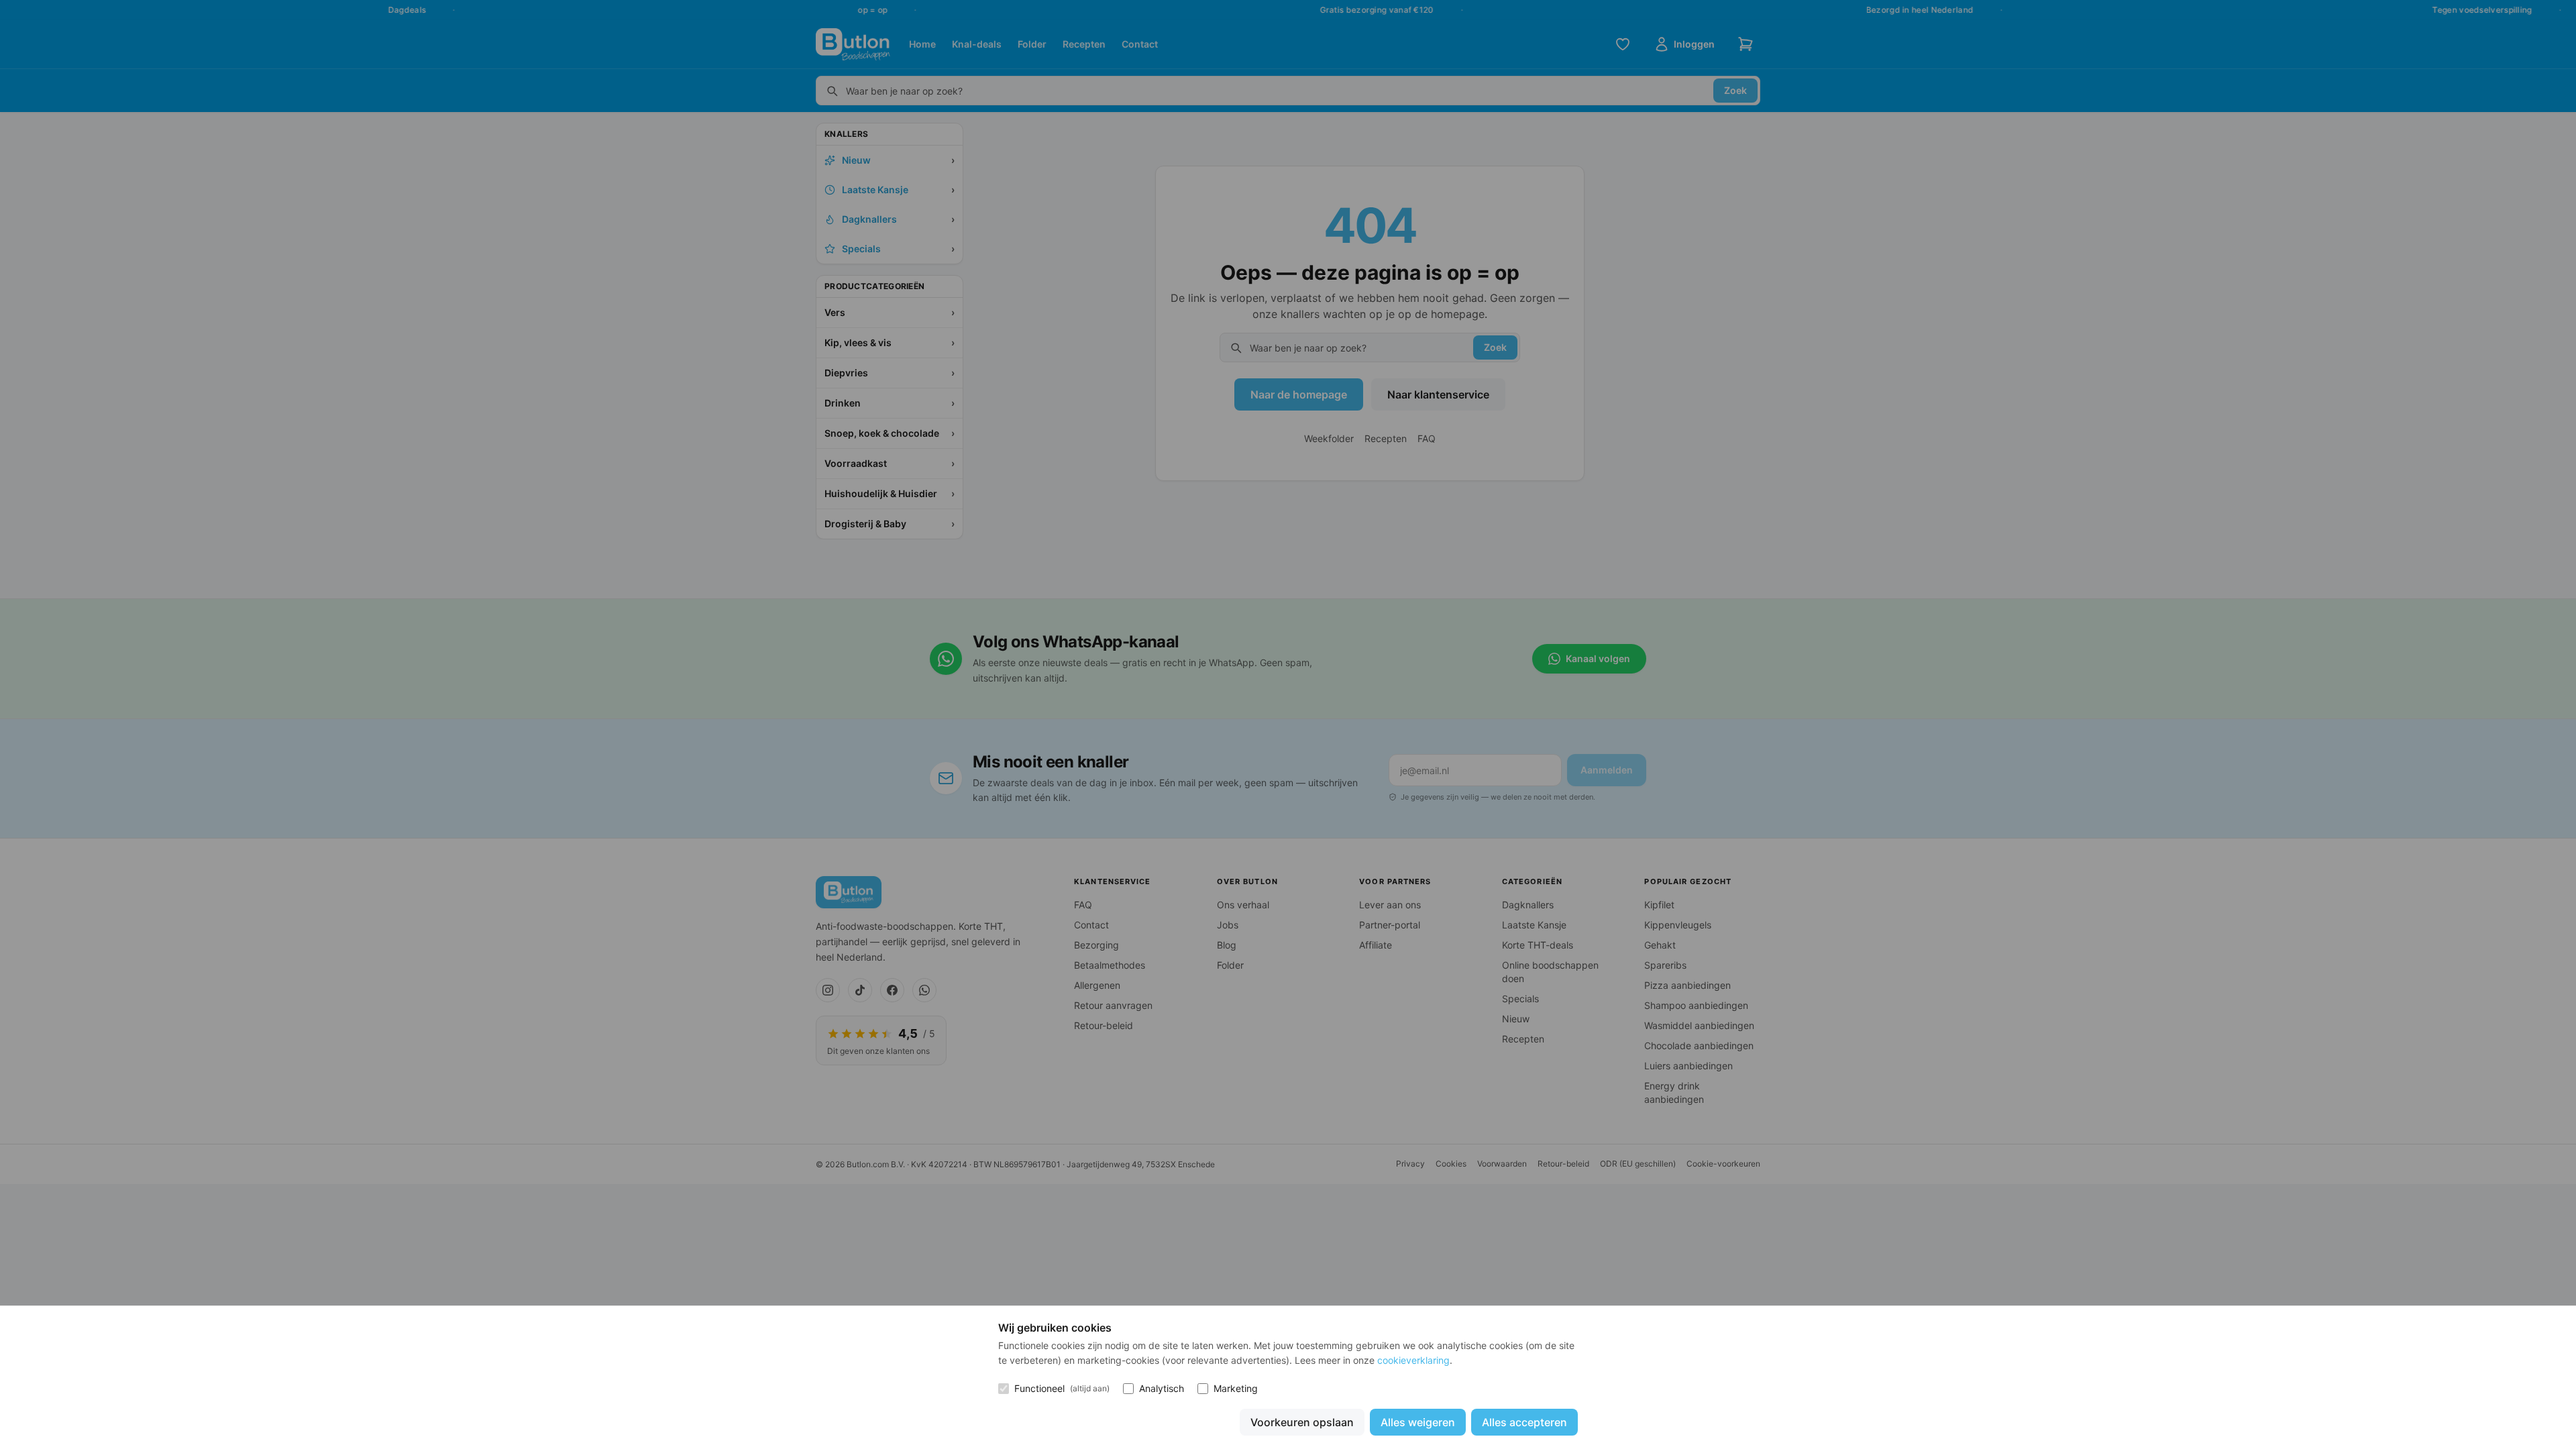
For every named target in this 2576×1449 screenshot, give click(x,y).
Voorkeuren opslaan (1302, 1422)
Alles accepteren (1524, 1422)
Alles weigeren (1418, 1422)
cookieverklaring (1413, 1360)
